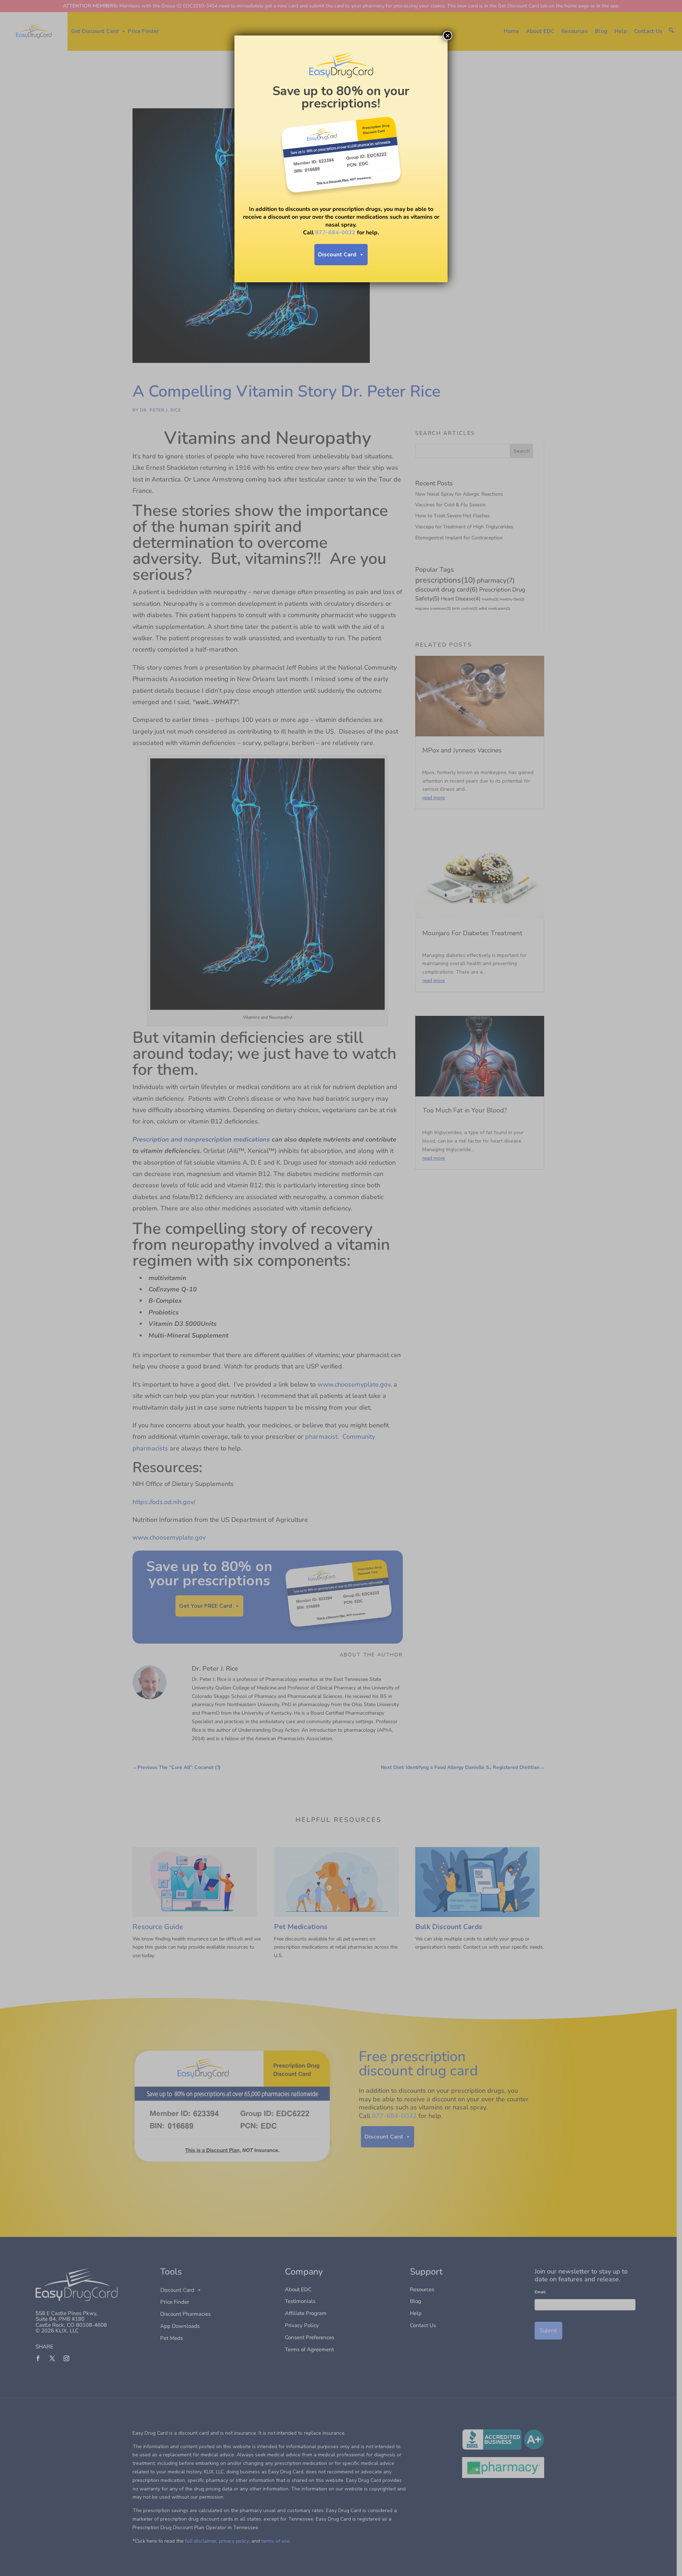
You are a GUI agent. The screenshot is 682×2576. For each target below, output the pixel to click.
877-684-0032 (335, 233)
